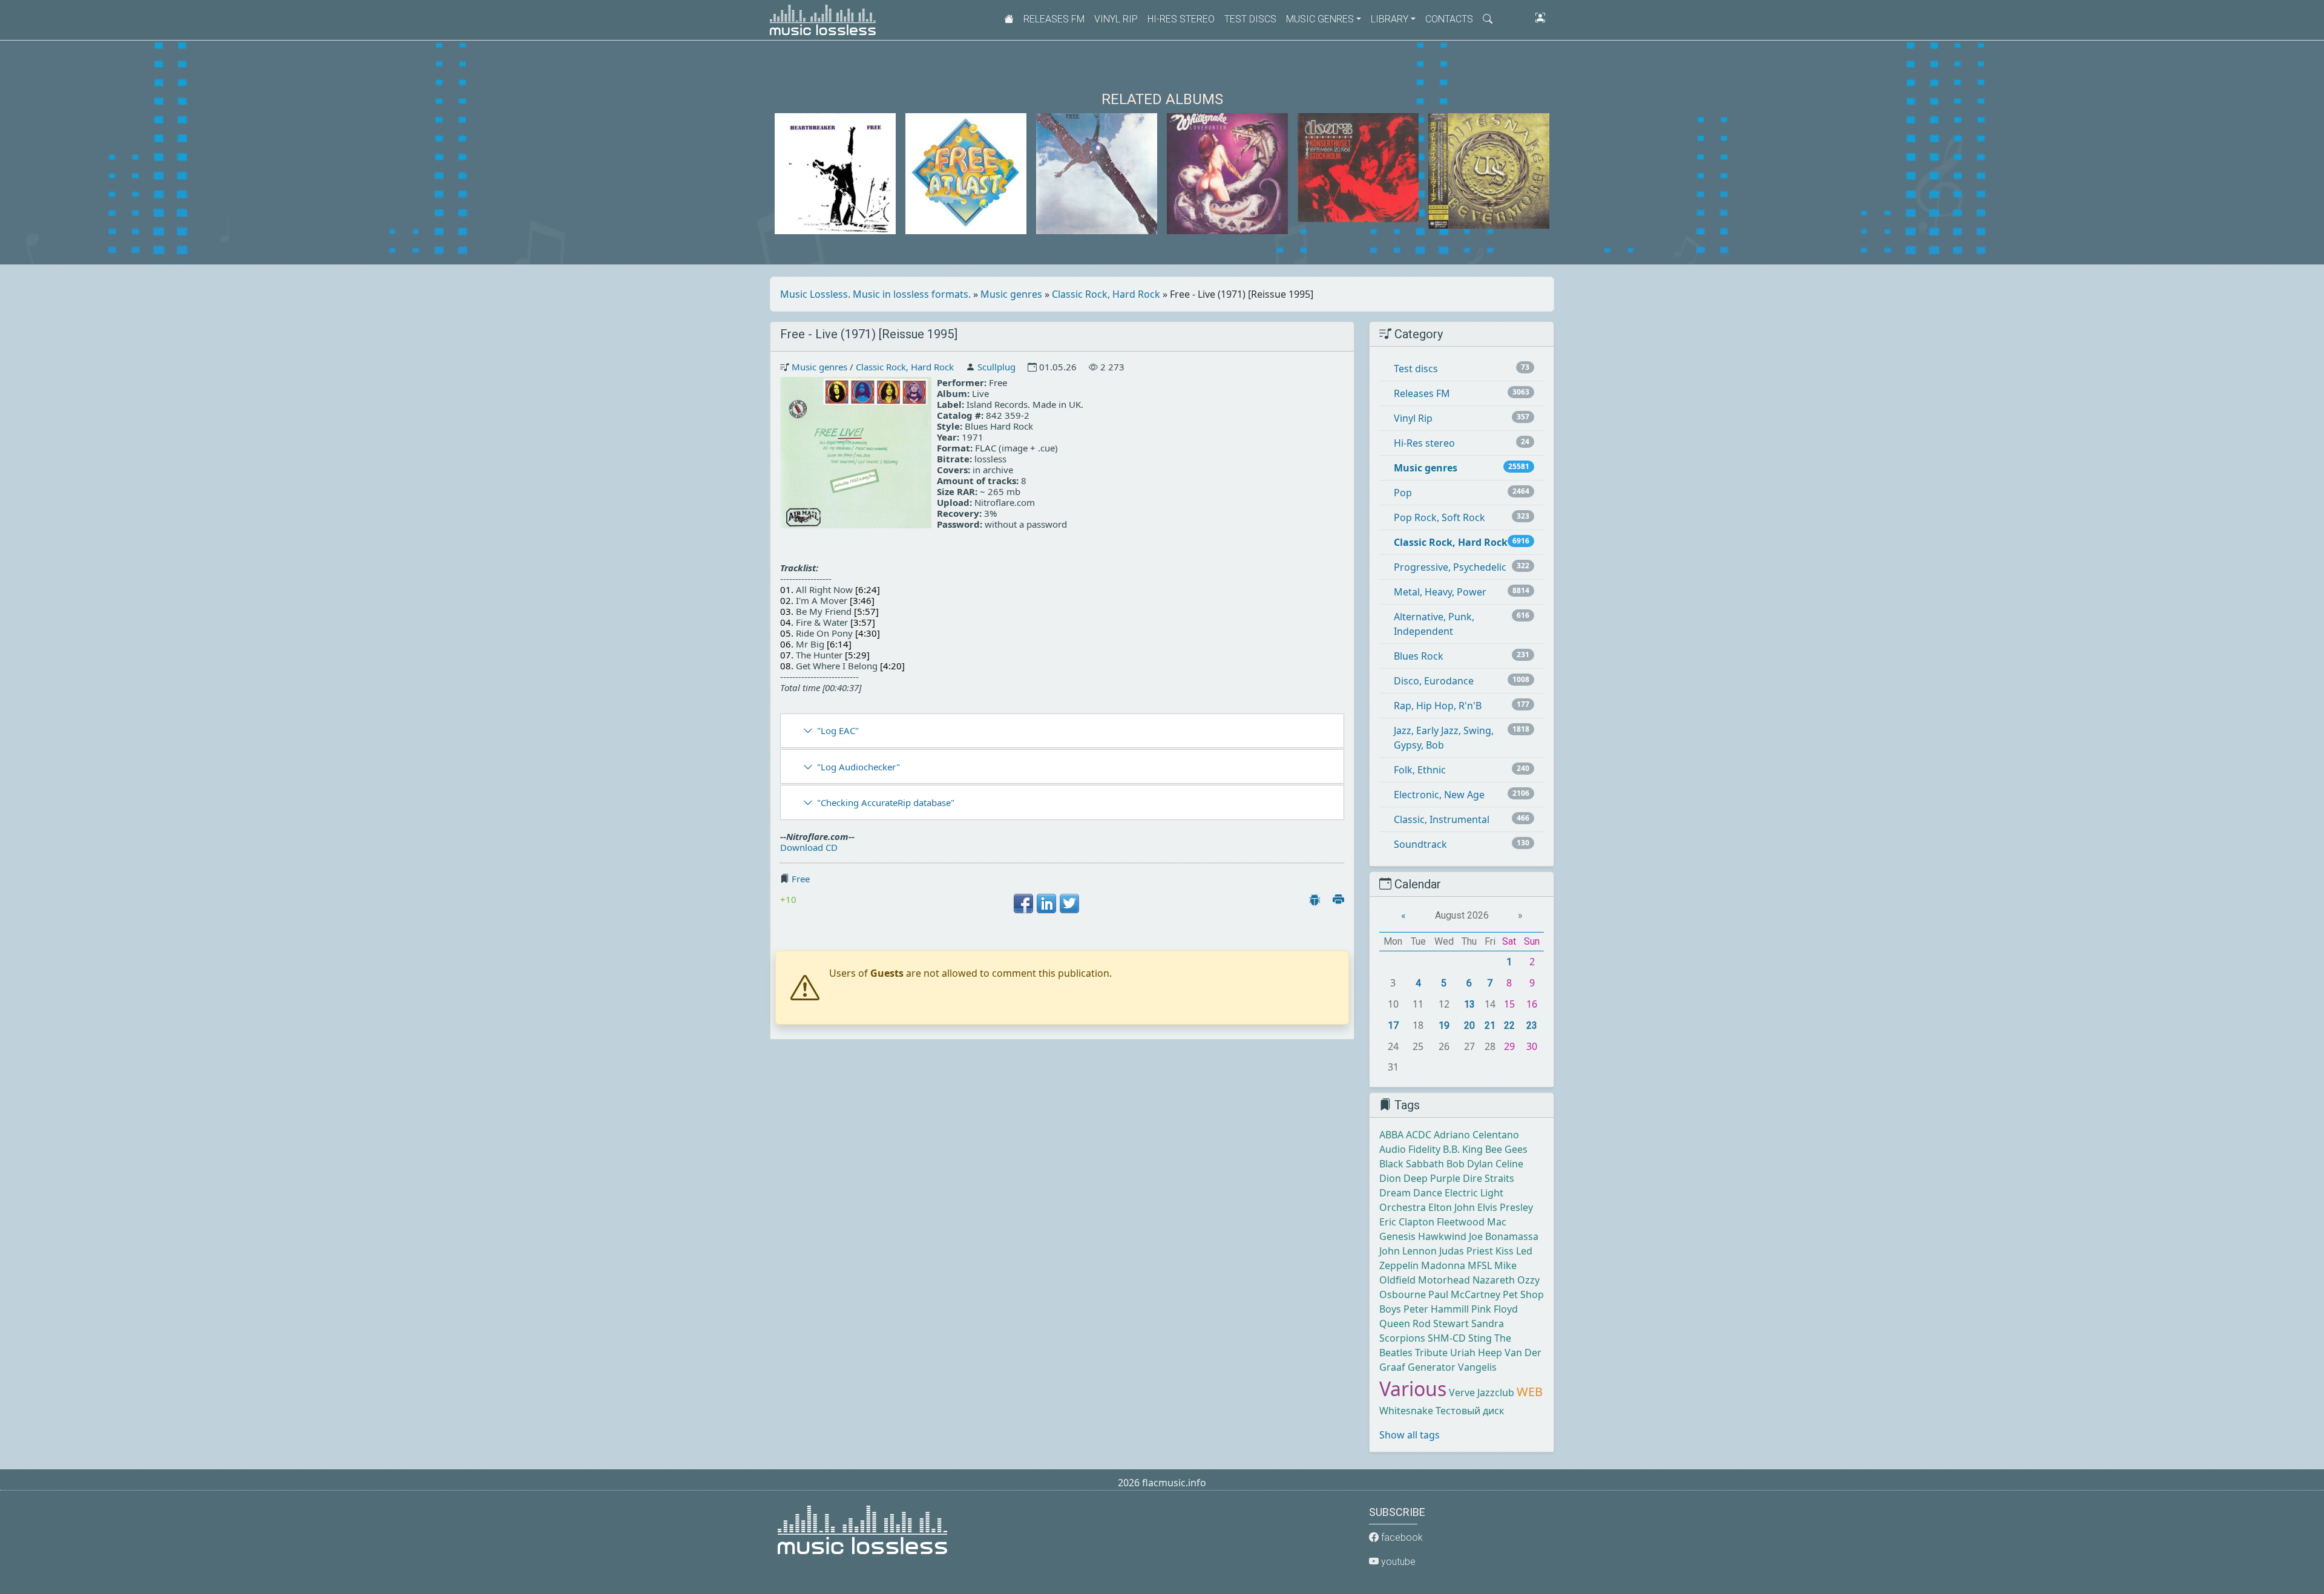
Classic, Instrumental (1442, 819)
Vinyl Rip (1116, 19)
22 (1509, 1025)
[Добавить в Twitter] (1069, 904)
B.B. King (1463, 1149)
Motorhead (1444, 1280)
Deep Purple (1432, 1178)
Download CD (809, 847)
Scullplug (996, 367)
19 (1444, 1025)
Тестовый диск (1470, 1411)
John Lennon (1408, 1251)
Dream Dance (1411, 1193)
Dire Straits (1489, 1178)
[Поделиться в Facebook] (1023, 904)
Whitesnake (1406, 1411)
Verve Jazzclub (1482, 1392)
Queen (1395, 1323)
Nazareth (1494, 1280)
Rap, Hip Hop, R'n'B (1438, 706)
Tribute (1431, 1353)
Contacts (1449, 19)
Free (801, 879)
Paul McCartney (1464, 1294)
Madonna (1443, 1265)
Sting (1480, 1338)
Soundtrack (1420, 844)
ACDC (1419, 1135)
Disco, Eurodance (1434, 681)
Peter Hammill (1436, 1309)
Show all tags (1410, 1435)
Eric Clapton (1407, 1222)
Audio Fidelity (1410, 1149)
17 (1393, 1025)
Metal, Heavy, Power (1440, 592)
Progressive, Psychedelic (1450, 567)
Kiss (1505, 1251)
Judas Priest (1466, 1251)
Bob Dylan (1470, 1164)
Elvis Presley (1505, 1207)
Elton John (1452, 1207)
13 (1469, 1004)
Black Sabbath (1412, 1164)
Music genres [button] (1320, 19)
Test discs (1250, 19)
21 (1490, 1025)
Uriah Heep (1476, 1353)
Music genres (1011, 294)
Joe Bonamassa (1504, 1236)
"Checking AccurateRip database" (886, 802)
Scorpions (1402, 1338)
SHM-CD (1447, 1338)
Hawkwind (1442, 1236)
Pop (1403, 493)
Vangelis (1477, 1367)
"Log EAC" (838, 730)
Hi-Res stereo (1181, 19)
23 (1532, 1025)
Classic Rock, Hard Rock (1106, 294)
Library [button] (1390, 19)
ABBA (1391, 1135)
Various (1413, 1389)
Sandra (1488, 1323)
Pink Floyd (1495, 1309)
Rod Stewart (1441, 1323)
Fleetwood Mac (1472, 1222)
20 (1469, 1025)
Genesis (1397, 1236)
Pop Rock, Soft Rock (1439, 517)
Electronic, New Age (1439, 795)
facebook (1401, 1537)
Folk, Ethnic (1420, 770)
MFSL (1480, 1265)
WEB (1530, 1392)
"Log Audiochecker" (858, 767)
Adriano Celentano (1476, 1135)
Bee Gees (1506, 1149)
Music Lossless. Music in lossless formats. (875, 294)
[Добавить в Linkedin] (1046, 904)
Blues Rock (1419, 656)
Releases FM (1054, 19)
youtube (1397, 1562)
